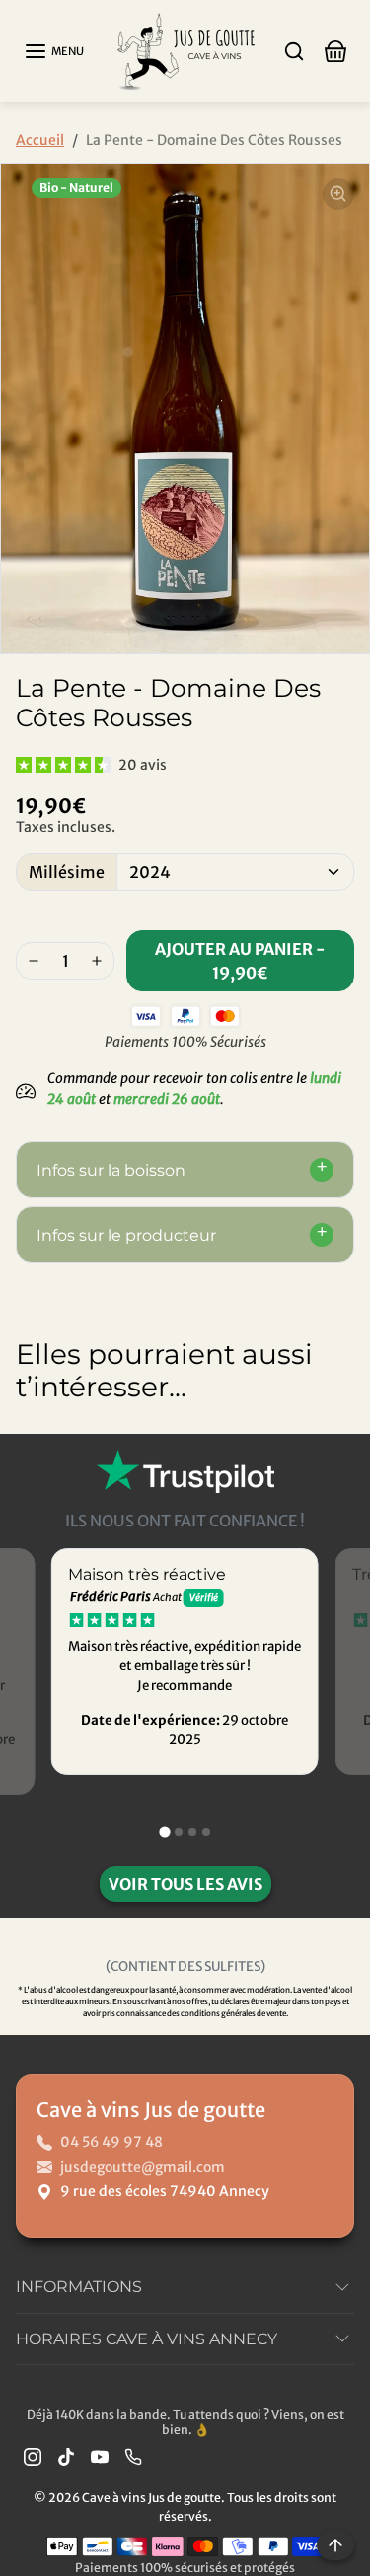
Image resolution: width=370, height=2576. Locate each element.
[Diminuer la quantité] (34, 961)
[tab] (164, 1831)
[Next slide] (334, 1450)
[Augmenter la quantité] (97, 961)
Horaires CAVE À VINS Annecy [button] (147, 2339)
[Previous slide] (36, 1450)
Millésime (67, 872)
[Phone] (133, 2455)
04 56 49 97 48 (111, 2142)
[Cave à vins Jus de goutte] (185, 50)
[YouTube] (100, 2455)
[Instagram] (33, 2455)
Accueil (40, 140)
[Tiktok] (66, 2455)
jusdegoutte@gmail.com (143, 2167)
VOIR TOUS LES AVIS (185, 1884)
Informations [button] (79, 2287)
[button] (54, 51)
